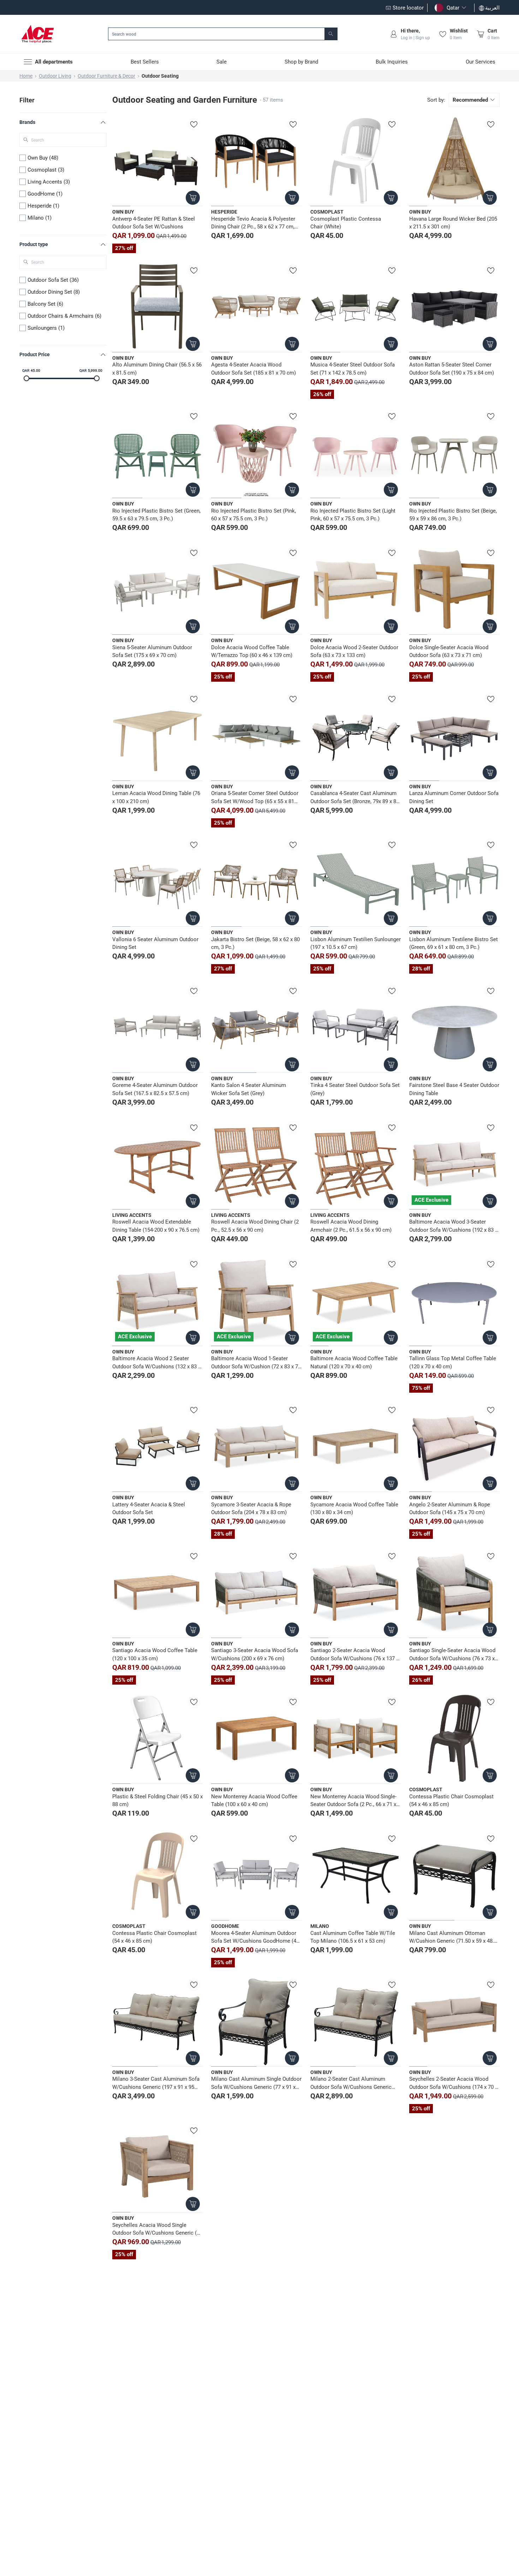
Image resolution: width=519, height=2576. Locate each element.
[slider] (26, 378)
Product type (34, 244)
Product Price (35, 354)
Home (26, 76)
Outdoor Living (55, 76)
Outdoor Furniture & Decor (106, 76)
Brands (27, 122)
